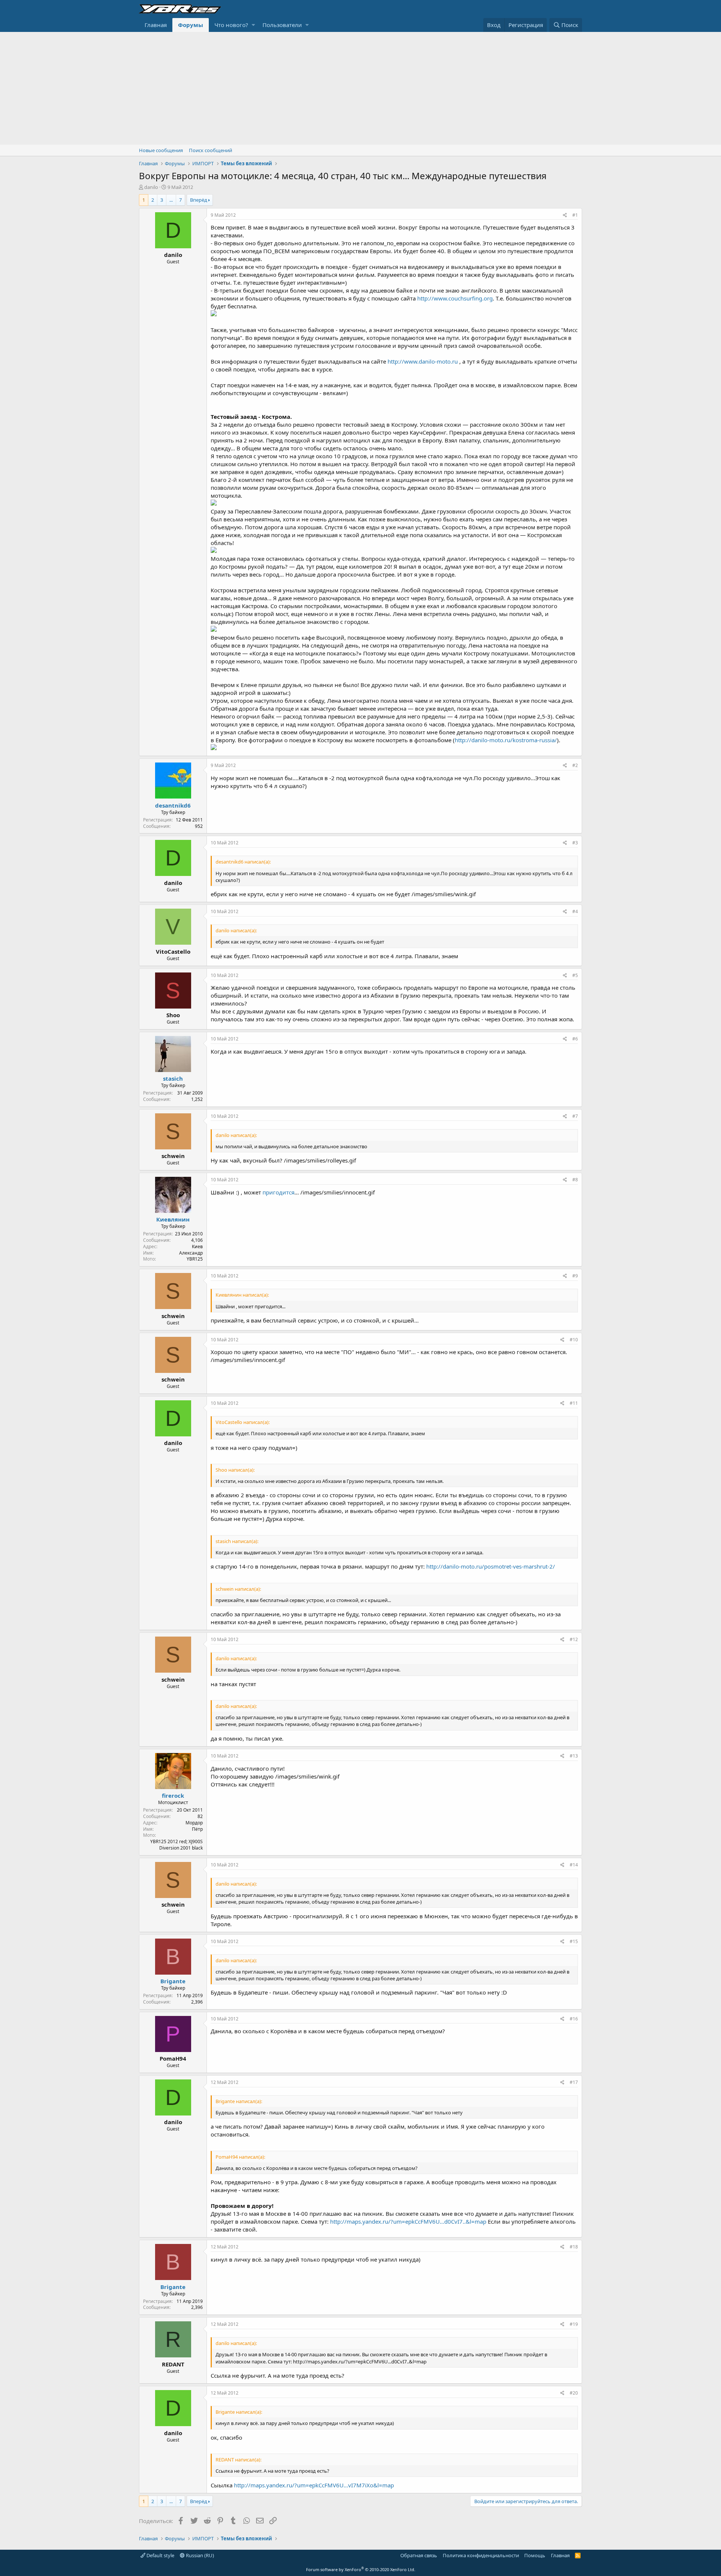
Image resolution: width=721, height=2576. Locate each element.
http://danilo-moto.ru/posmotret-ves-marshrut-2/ (491, 1566)
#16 (574, 2019)
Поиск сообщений (210, 150)
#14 (574, 1865)
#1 (575, 215)
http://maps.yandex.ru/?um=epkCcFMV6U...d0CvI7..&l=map (408, 2221)
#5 (575, 975)
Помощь (535, 2555)
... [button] (171, 200)
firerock (173, 1795)
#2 (575, 765)
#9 (575, 1276)
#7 (575, 1116)
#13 (574, 1756)
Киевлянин (173, 1219)
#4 (575, 911)
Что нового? (231, 25)
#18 (574, 2247)
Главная (156, 25)
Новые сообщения (161, 150)
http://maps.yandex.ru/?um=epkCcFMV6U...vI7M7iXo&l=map (314, 2485)
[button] (253, 25)
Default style (160, 2555)
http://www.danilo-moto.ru (423, 361)
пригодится (278, 1192)
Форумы (191, 25)
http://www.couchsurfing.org (455, 298)
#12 (574, 1639)
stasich (173, 1078)
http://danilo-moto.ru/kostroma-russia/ (506, 740)
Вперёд (199, 200)
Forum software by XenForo (361, 2569)
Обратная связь (419, 2555)
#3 (575, 843)
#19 (574, 2324)
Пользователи (282, 25)
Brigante (173, 1981)
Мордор (194, 1823)
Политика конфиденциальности (481, 2555)
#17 (574, 2082)
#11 (574, 1403)
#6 (575, 1039)
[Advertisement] (360, 88)
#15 (574, 1941)
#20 (574, 2393)
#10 (574, 1340)
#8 (575, 1180)
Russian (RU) (199, 2555)
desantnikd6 (173, 805)
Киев (197, 1246)
